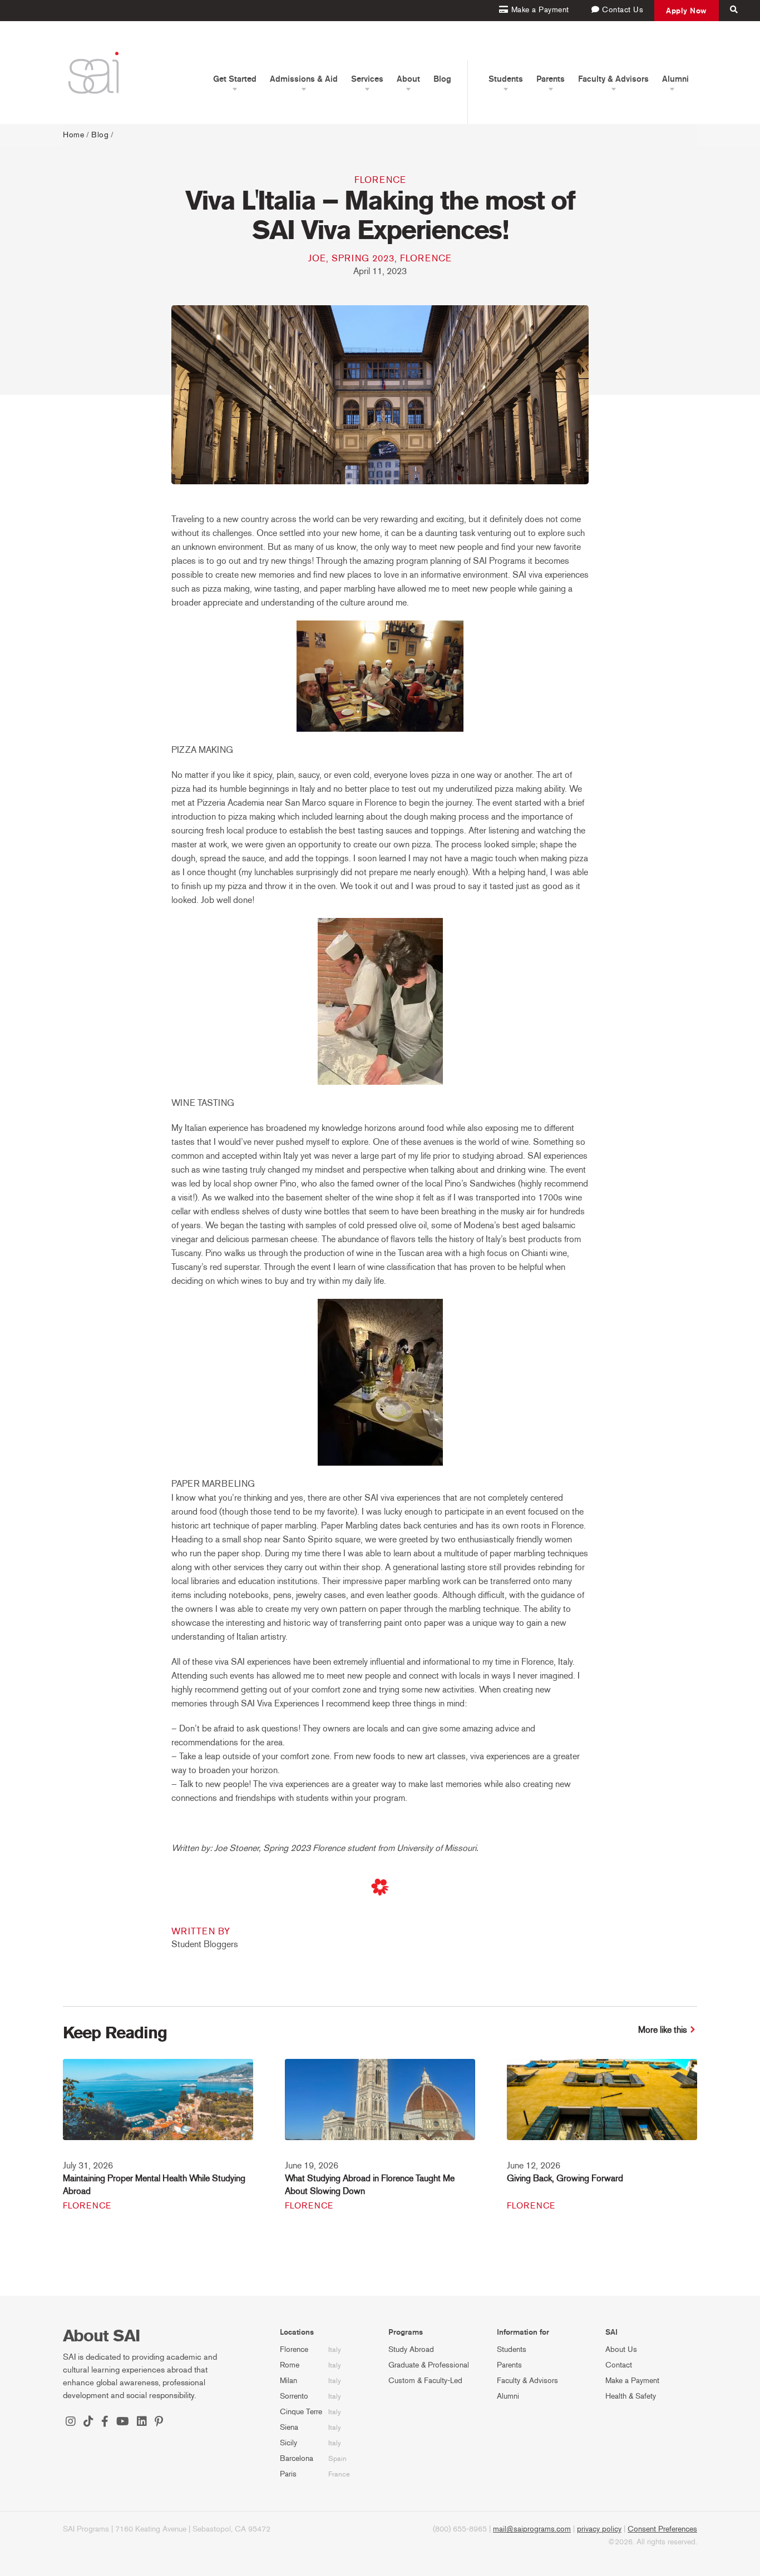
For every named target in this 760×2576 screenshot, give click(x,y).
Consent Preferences (662, 2529)
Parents (509, 2365)
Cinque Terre (301, 2412)
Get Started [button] (235, 79)
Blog (442, 79)
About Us (621, 2349)
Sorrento (294, 2396)
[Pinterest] (159, 2423)
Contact (619, 2365)
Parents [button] (551, 79)
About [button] (408, 79)
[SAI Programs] (93, 73)
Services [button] (367, 79)
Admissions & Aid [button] (304, 79)
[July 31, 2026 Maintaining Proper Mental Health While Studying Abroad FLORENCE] (158, 2107)
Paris (288, 2474)
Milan (288, 2381)
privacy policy (599, 2529)
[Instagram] (71, 2423)
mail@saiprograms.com (532, 2529)
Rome (290, 2365)
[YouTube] (123, 2423)
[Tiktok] (88, 2423)
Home (73, 135)
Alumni (508, 2396)
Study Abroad (411, 2349)
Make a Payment (632, 2381)
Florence (380, 180)
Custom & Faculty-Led (425, 2381)
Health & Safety (631, 2396)
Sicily (288, 2443)
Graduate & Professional (429, 2365)
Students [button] (506, 79)
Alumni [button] (675, 79)
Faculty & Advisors (527, 2381)
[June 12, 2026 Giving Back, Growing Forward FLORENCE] (602, 2107)
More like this (663, 2030)
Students (512, 2349)
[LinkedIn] (142, 2423)
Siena (289, 2427)
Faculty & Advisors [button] (613, 79)
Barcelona (297, 2458)
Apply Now (687, 11)
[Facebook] (105, 2423)
